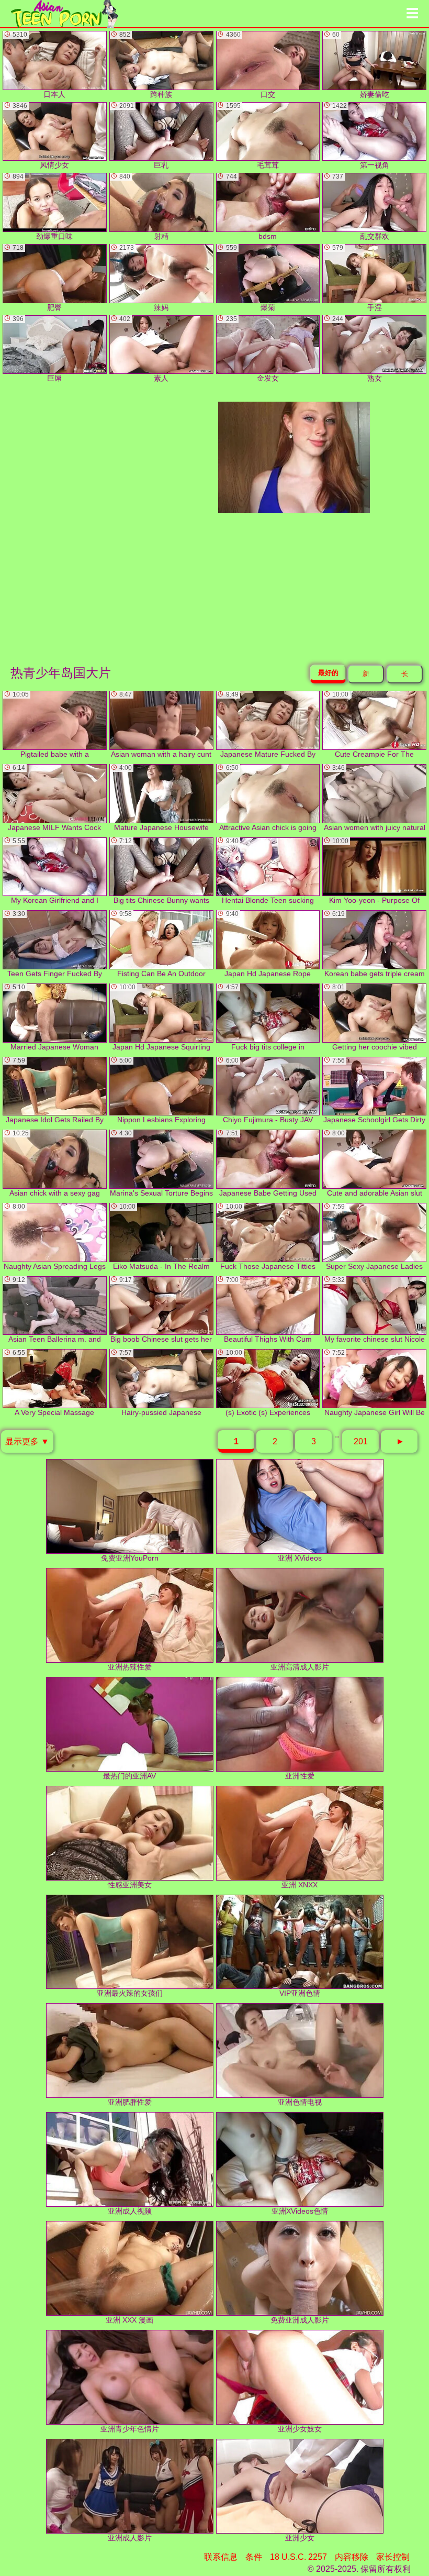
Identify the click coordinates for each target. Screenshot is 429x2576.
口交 (251, 65)
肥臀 (37, 278)
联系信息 (221, 2557)
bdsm (252, 207)
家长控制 (393, 2557)
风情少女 (41, 136)
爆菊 (251, 278)
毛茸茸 (252, 136)
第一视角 (360, 136)
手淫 (357, 278)
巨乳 (144, 136)
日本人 (39, 65)
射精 (144, 207)
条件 (254, 2557)
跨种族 (146, 65)
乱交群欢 (360, 207)
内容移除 (352, 2557)
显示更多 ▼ (27, 1441)
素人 (144, 349)
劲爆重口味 (43, 207)
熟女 (357, 349)
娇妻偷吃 (360, 65)
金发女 (252, 349)
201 (361, 1441)
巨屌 (37, 349)
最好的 (328, 673)
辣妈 (144, 278)
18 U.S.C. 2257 (298, 2557)
